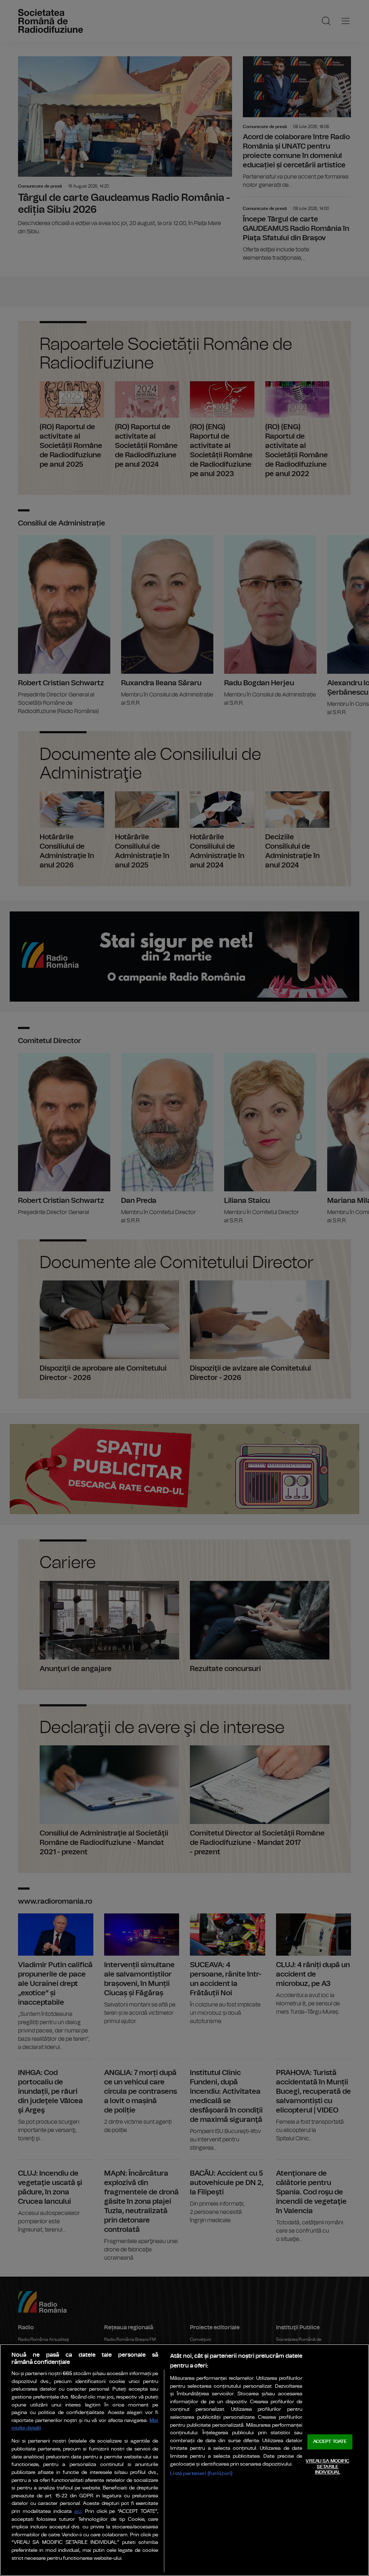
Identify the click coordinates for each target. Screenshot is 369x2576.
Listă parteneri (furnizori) (201, 2473)
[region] (184, 2460)
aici (78, 2512)
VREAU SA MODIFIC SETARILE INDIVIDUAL (327, 2467)
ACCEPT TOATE (330, 2442)
